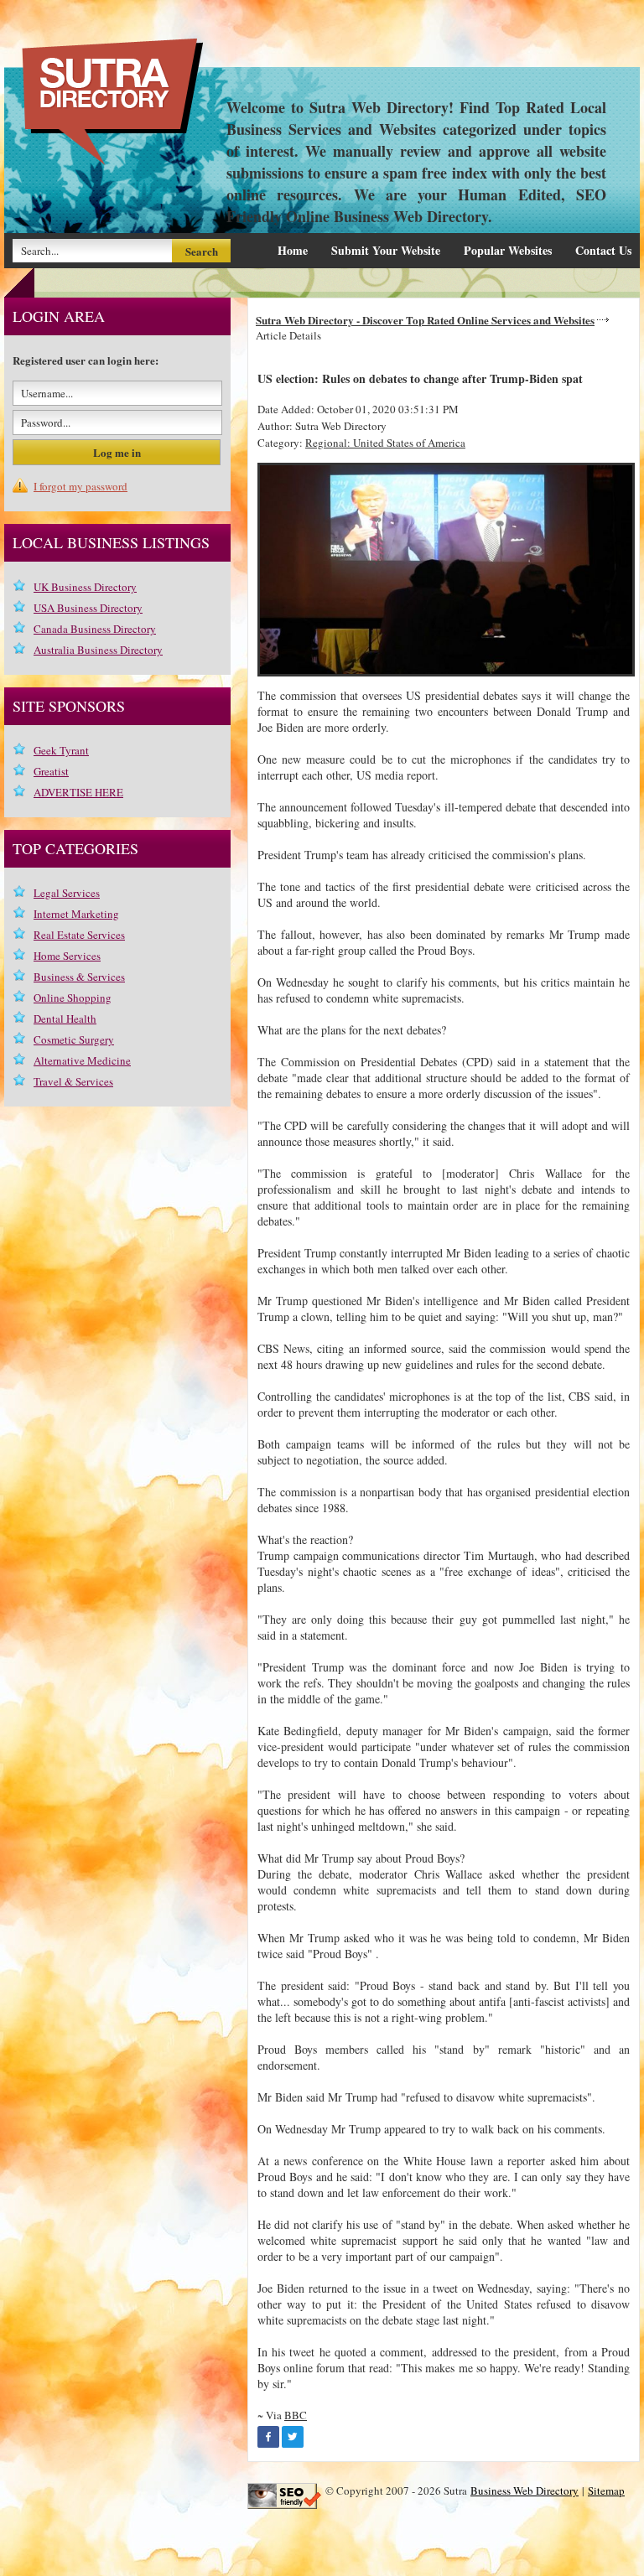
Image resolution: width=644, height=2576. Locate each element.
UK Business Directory (85, 587)
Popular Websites (508, 250)
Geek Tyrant (61, 750)
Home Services (67, 956)
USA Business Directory (88, 608)
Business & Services (79, 977)
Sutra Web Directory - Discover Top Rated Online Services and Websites (425, 320)
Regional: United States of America (385, 443)
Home (293, 250)
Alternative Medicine (82, 1060)
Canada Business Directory (95, 629)
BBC (296, 2415)
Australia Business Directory (98, 650)
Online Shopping (73, 998)
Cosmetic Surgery (74, 1039)
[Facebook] (268, 2437)
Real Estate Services (79, 935)
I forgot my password (80, 486)
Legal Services (67, 893)
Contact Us (603, 250)
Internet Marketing (76, 914)
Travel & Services (73, 1081)
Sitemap (606, 2490)
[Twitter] (293, 2437)
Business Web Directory (525, 2490)
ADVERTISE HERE (78, 792)
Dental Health (65, 1018)
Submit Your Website (386, 250)
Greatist (51, 771)
